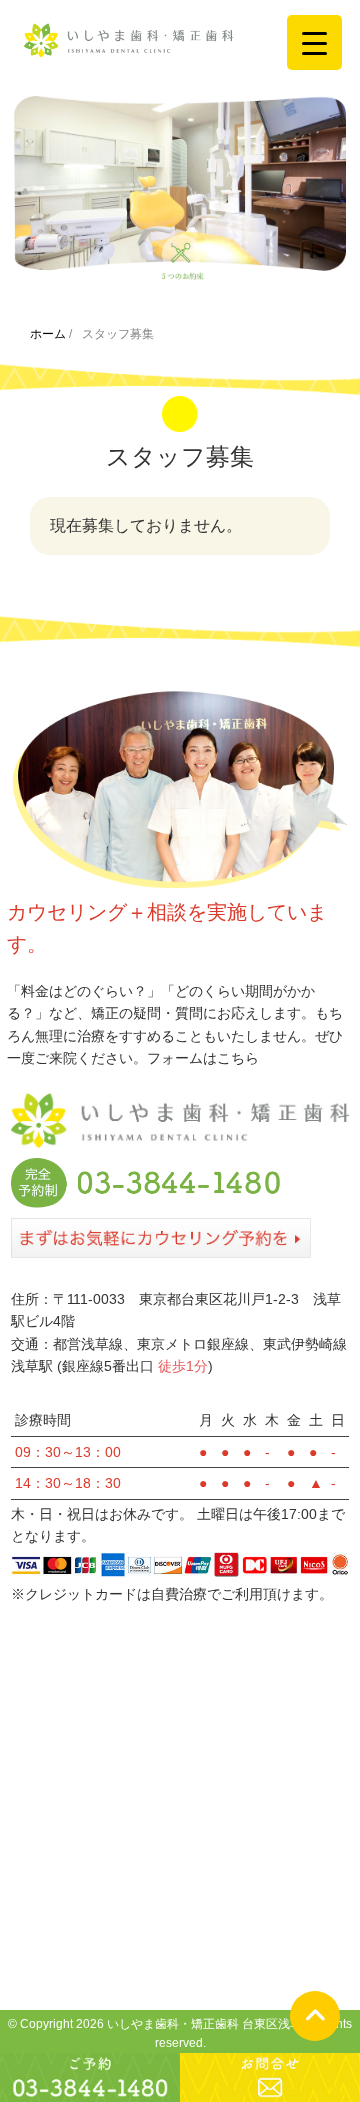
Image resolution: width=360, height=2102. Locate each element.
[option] (180, 189)
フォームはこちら (203, 1058)
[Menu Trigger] (314, 42)
